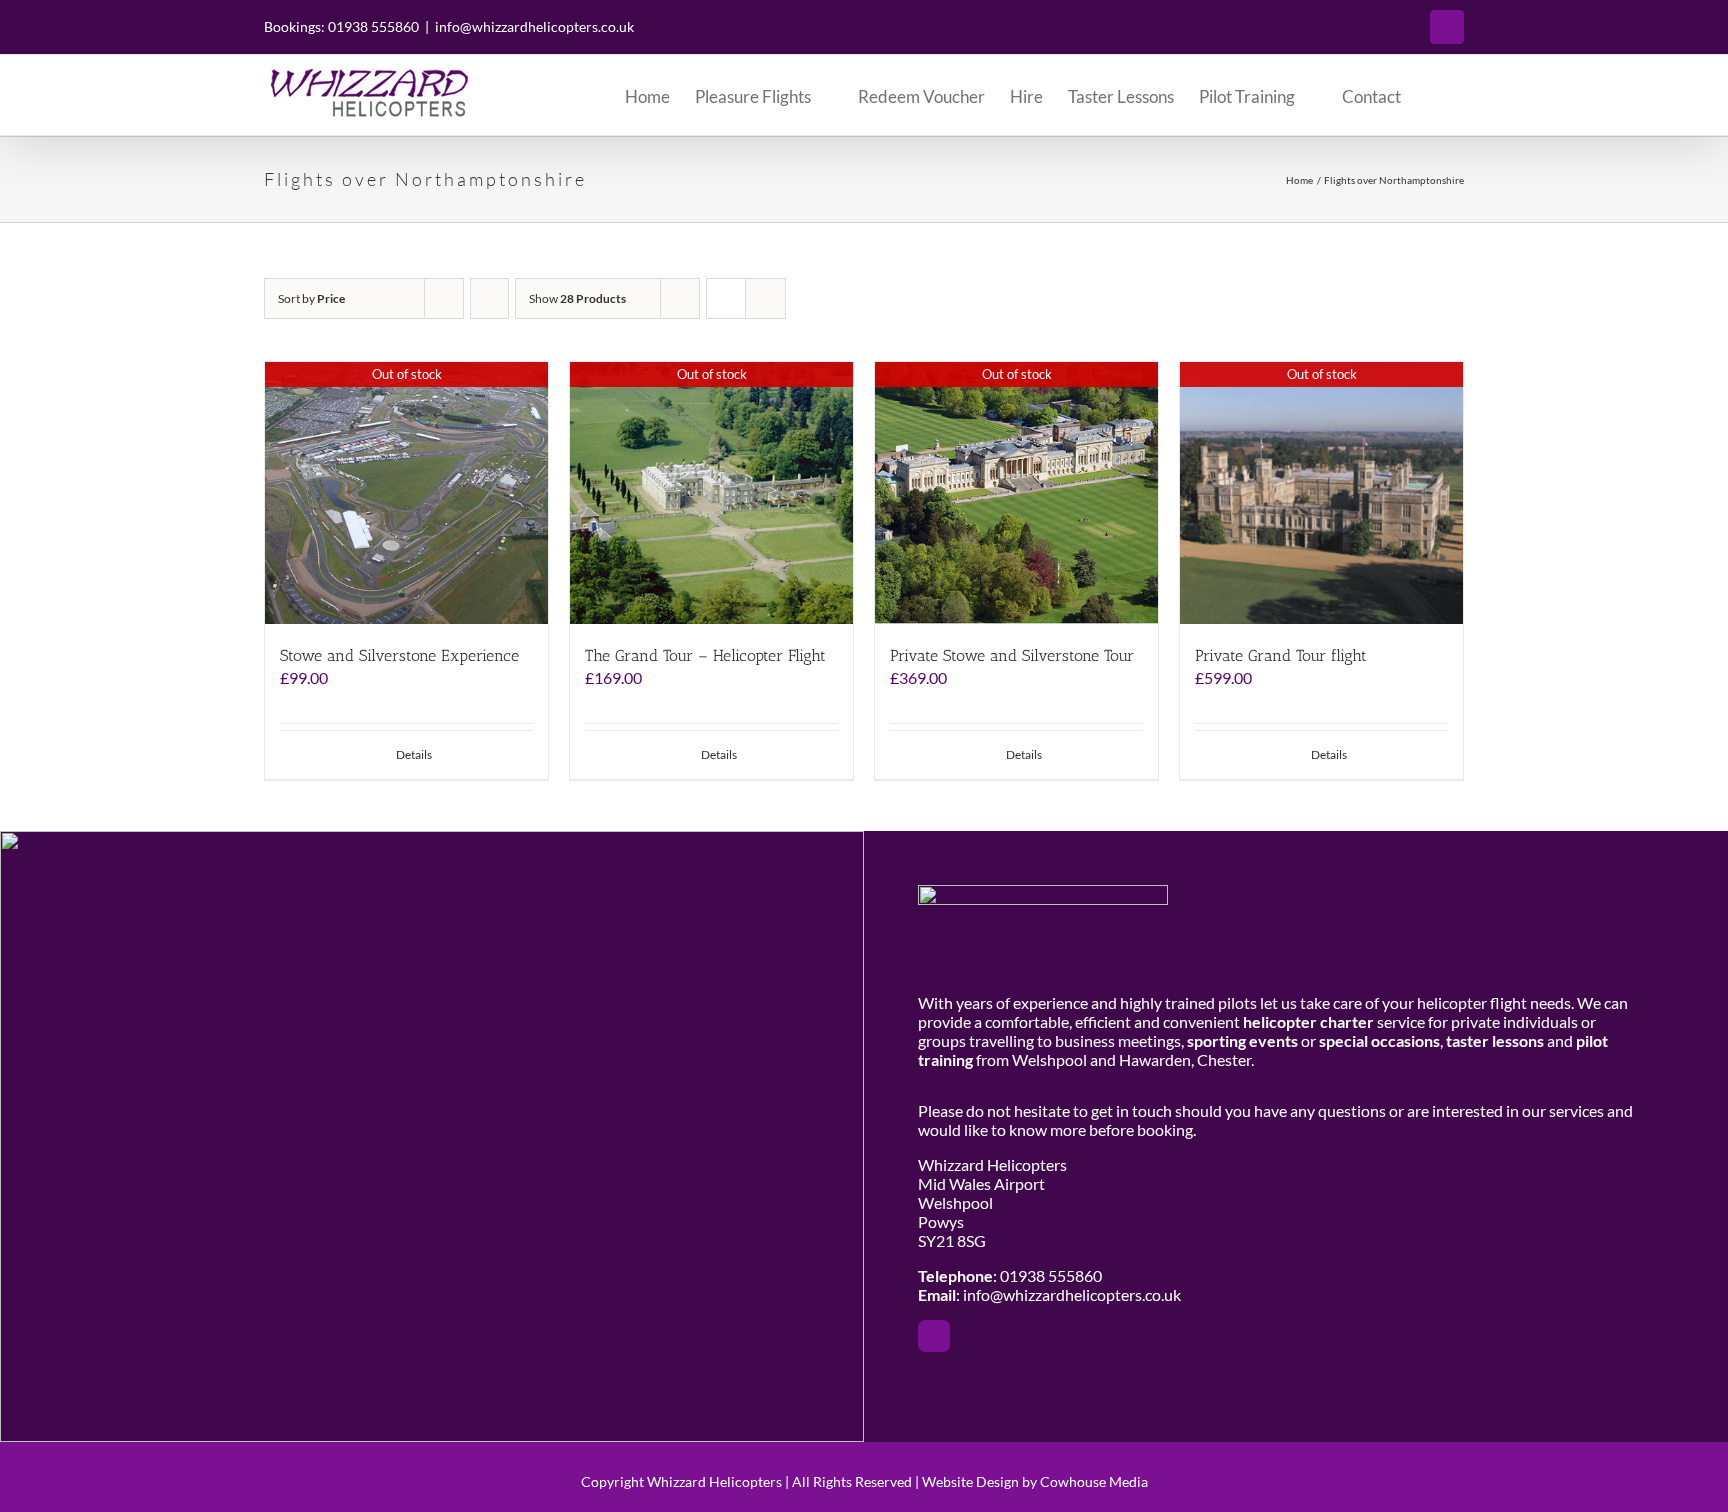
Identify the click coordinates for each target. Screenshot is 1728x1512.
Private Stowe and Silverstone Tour (1012, 655)
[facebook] (934, 1336)
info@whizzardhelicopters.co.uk (534, 26)
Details (414, 754)
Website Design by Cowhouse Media (1035, 1481)
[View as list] (765, 298)
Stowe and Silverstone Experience (399, 655)
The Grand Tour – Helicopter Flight (705, 655)
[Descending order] (489, 298)
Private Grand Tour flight (1281, 655)
